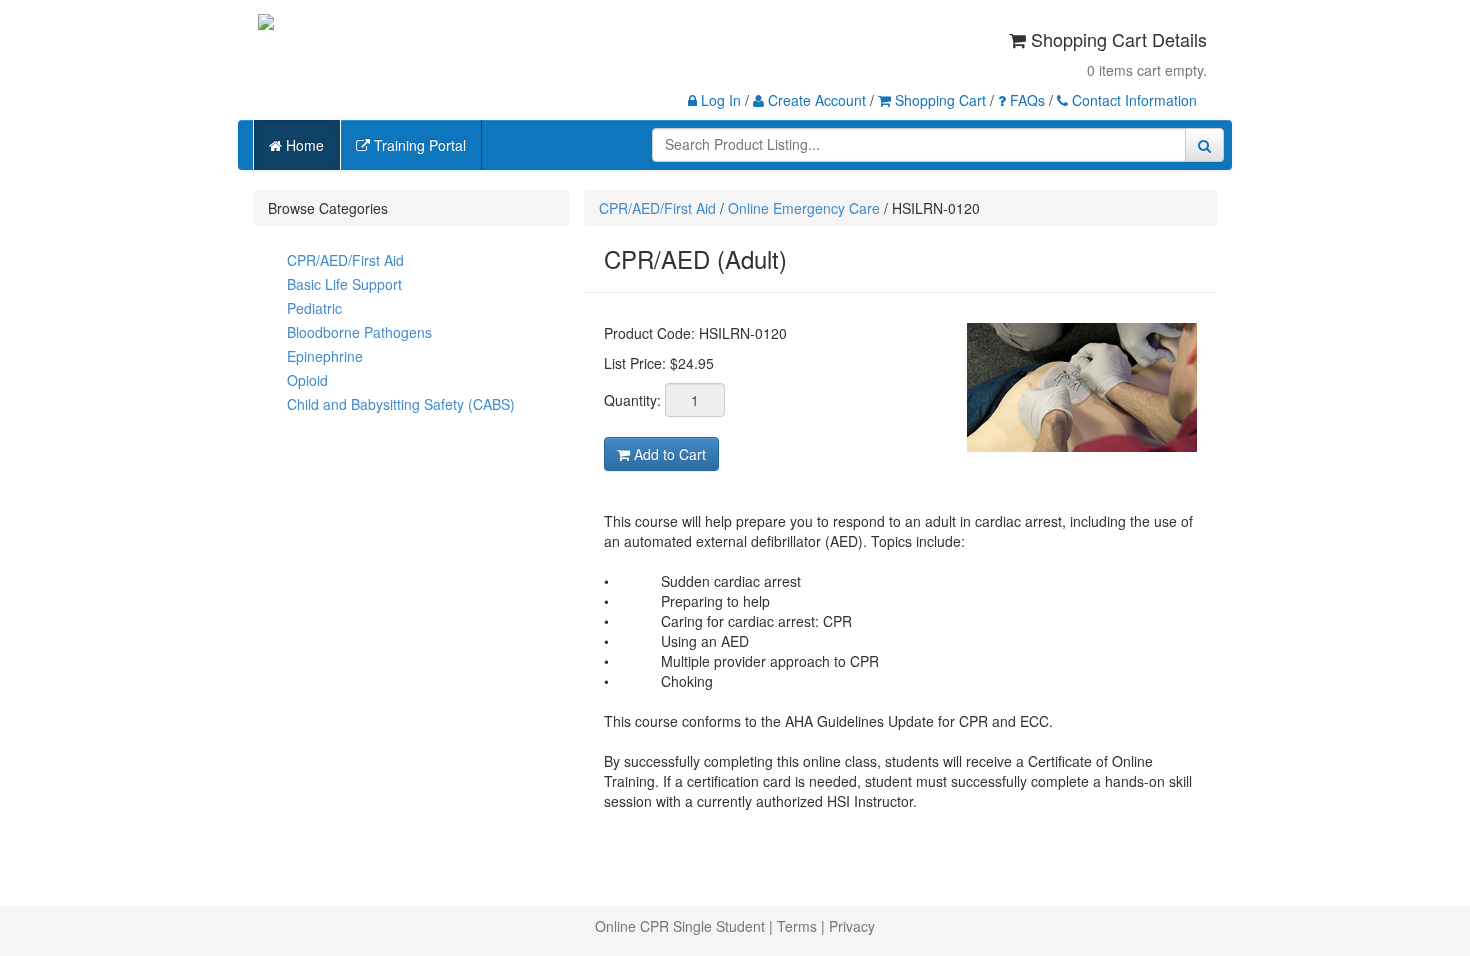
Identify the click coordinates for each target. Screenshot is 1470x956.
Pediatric (314, 308)
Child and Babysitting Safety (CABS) (401, 404)
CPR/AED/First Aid (345, 260)
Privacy (852, 926)
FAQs (1025, 100)
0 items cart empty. (1147, 70)
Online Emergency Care (804, 208)
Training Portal (418, 145)
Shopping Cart (938, 100)
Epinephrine (325, 356)
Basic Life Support (344, 284)
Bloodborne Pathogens (359, 332)
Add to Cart (668, 454)
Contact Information (1132, 100)
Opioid (307, 380)
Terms (797, 926)
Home (303, 145)
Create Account (815, 100)
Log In (719, 100)
